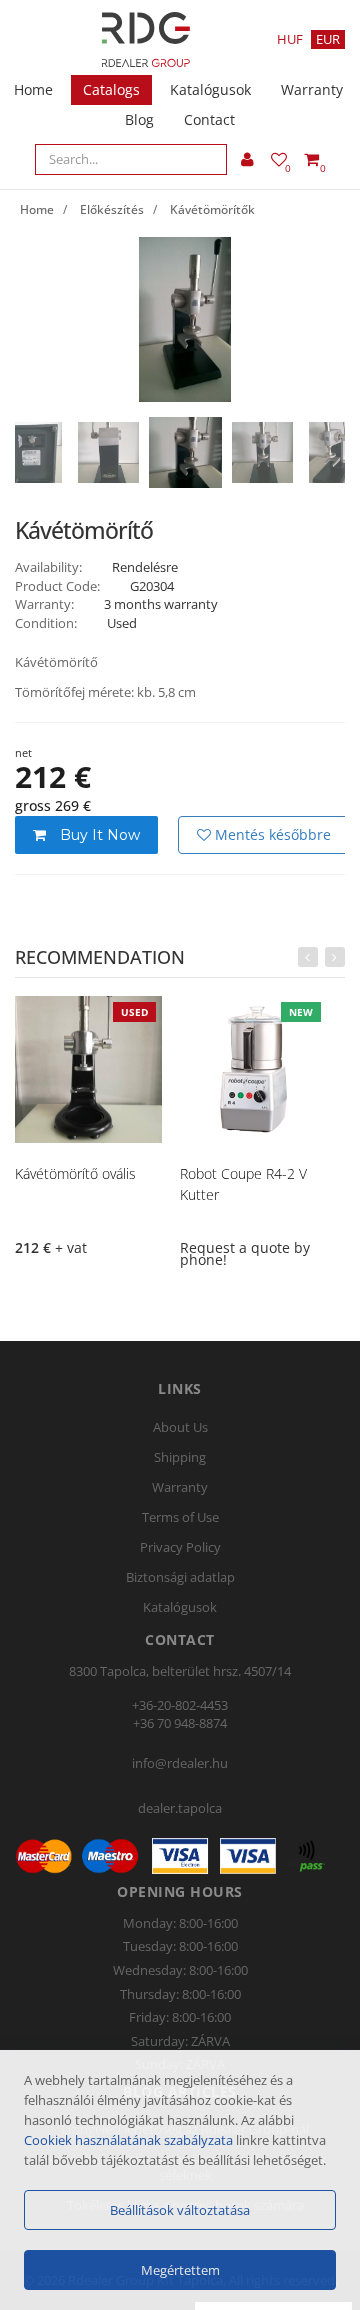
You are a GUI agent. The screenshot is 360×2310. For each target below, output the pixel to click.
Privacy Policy (180, 1547)
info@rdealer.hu (180, 1763)
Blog (139, 119)
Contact (209, 119)
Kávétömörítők (212, 209)
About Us (180, 1427)
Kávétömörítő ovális (75, 1173)
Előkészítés (112, 209)
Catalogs (111, 89)
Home (33, 89)
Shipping (180, 1457)
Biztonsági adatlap (180, 1577)
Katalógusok (210, 89)
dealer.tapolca (180, 1808)
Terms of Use (180, 1517)
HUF (290, 39)
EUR (328, 39)
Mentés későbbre (271, 834)
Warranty (312, 89)
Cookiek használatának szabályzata (128, 2140)
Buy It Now (98, 835)
